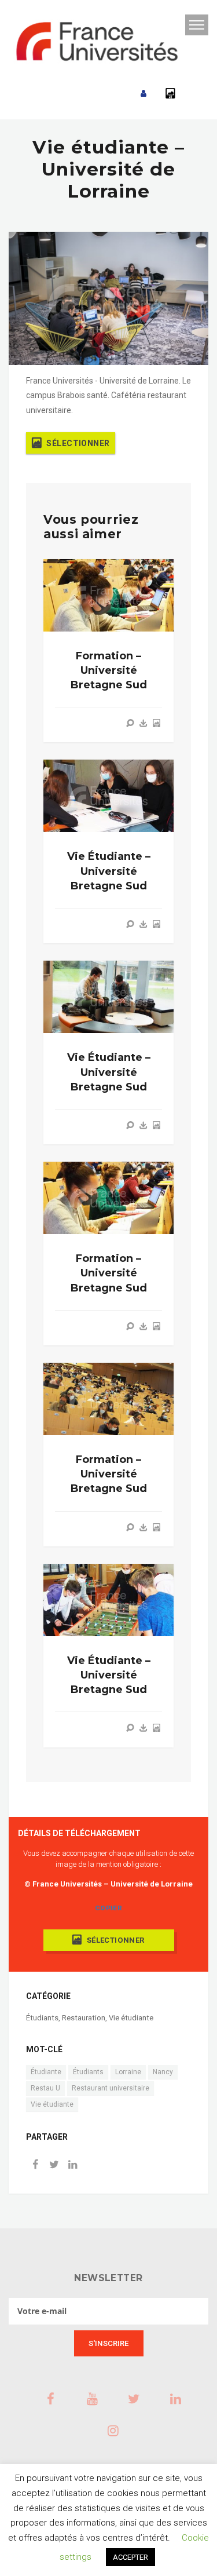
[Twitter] (54, 2165)
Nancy (163, 2072)
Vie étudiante (131, 2018)
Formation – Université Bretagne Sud (109, 670)
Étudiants (42, 2018)
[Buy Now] (144, 723)
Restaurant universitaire (111, 2088)
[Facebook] (35, 2165)
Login (144, 94)
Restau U (45, 2088)
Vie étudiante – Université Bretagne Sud (109, 871)
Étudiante (46, 2072)
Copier (108, 1908)
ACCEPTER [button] (130, 2557)
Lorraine (128, 2072)
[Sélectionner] (156, 723)
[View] (130, 723)
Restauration (84, 2018)
